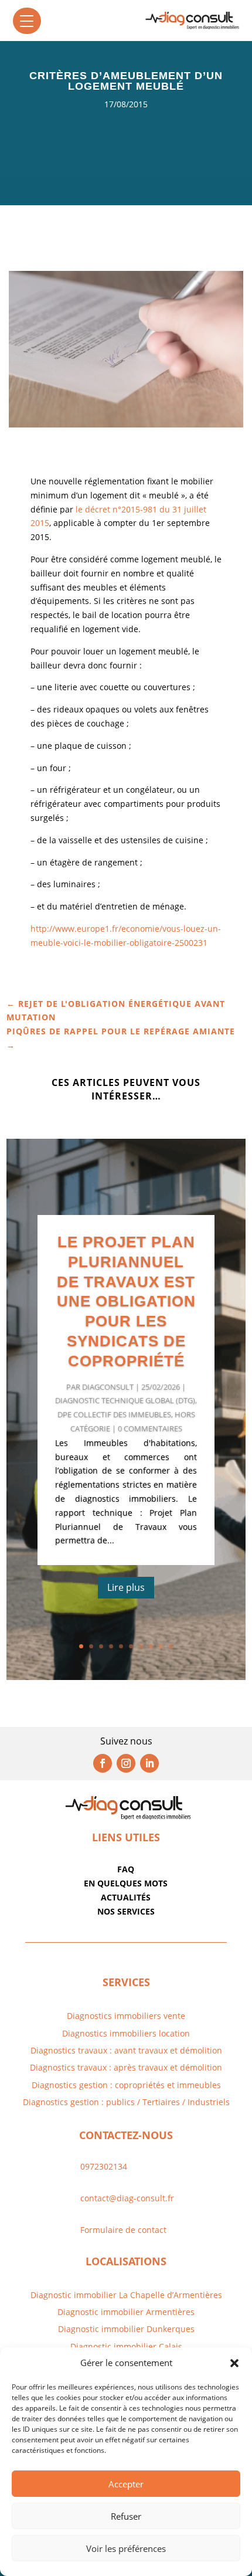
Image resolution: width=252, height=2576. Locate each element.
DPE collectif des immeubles (114, 1414)
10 (171, 1646)
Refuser (126, 2516)
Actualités (126, 1897)
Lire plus (126, 1587)
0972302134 (104, 2166)
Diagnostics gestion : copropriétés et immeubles (126, 2085)
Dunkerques (169, 2329)
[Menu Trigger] (27, 21)
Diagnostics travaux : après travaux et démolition (126, 2067)
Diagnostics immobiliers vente (126, 2016)
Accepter (126, 2484)
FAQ (126, 1869)
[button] (234, 2363)
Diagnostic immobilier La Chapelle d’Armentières (126, 2295)
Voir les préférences (126, 2548)
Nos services (126, 1911)
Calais (171, 2346)
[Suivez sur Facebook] (103, 1763)
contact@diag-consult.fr (127, 2198)
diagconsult (108, 1387)
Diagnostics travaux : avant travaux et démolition (126, 2050)
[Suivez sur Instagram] (126, 1763)
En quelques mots (126, 1883)
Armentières (169, 2312)
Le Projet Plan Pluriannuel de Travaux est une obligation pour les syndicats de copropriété (126, 1301)
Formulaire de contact (123, 2230)
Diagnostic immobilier (101, 2312)
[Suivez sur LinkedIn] (149, 1763)
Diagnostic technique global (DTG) (125, 1400)
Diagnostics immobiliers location (126, 2033)
